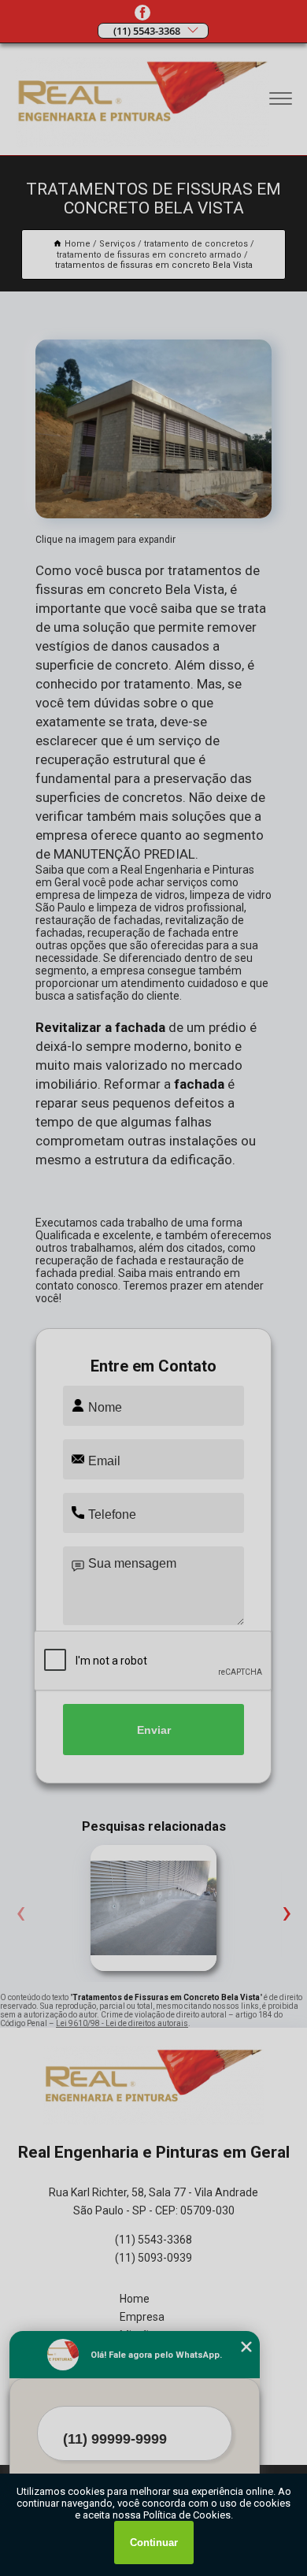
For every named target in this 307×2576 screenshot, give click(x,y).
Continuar (154, 2543)
